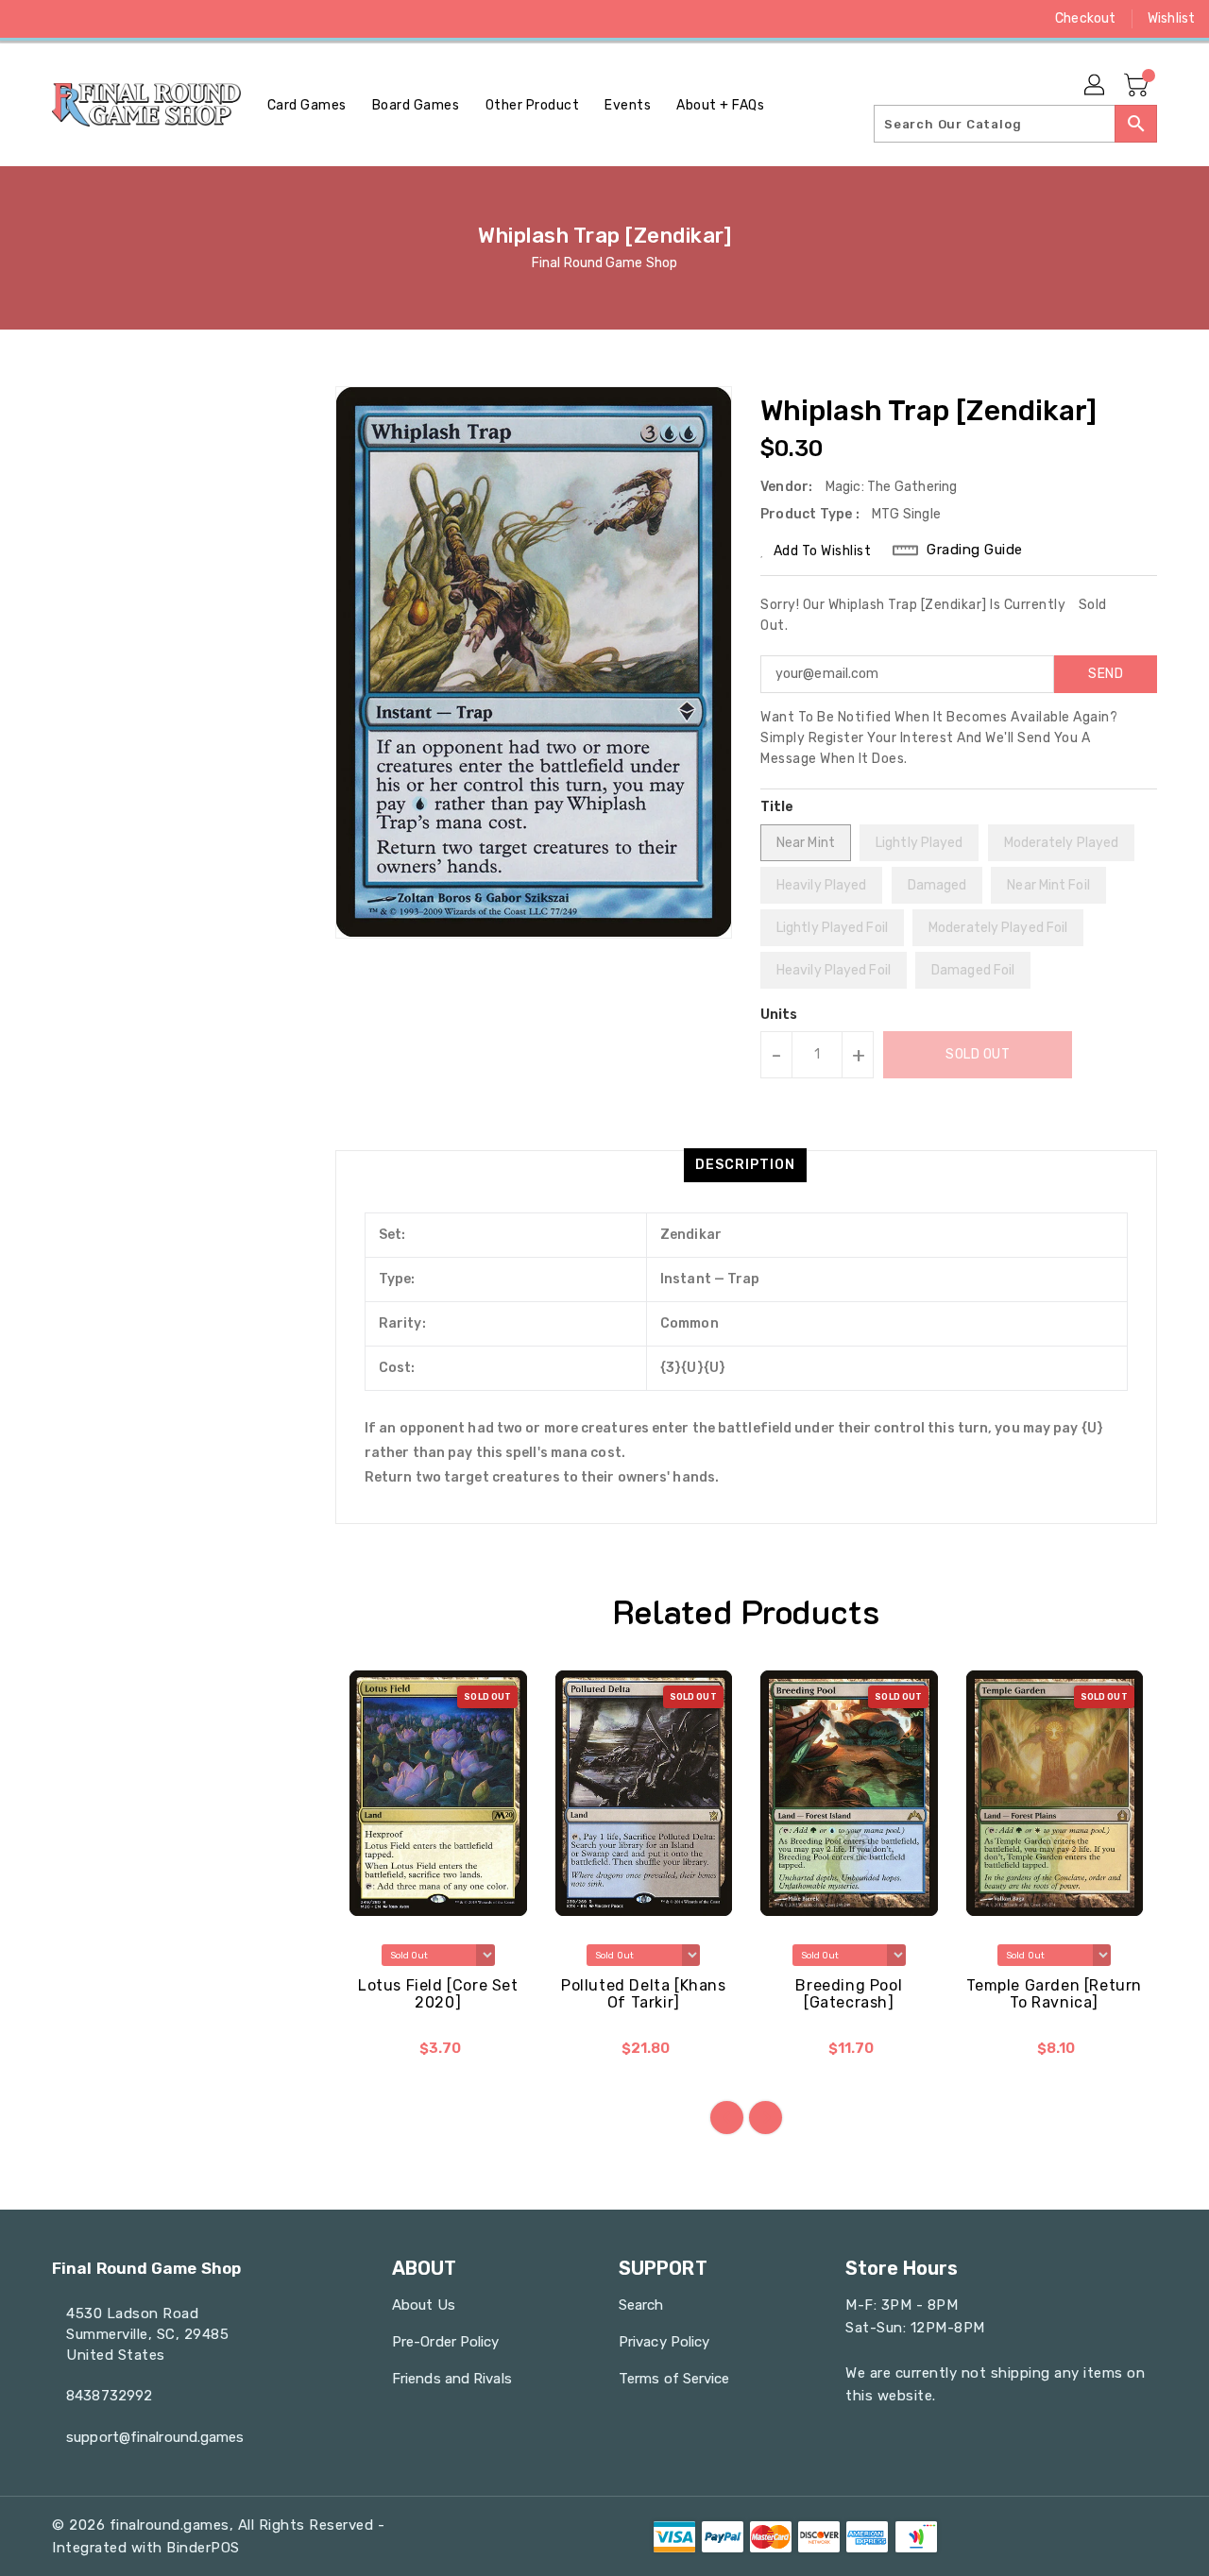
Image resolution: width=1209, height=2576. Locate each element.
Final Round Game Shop (604, 263)
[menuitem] (307, 105)
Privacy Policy (664, 2342)
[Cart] (1138, 86)
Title (777, 807)
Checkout (1085, 18)
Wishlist (1171, 18)
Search (641, 2305)
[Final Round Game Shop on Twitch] (174, 19)
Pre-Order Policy (446, 2342)
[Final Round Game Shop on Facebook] (30, 19)
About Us (424, 2305)
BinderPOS (203, 2548)
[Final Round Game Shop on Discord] (138, 19)
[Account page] (1096, 86)
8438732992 (109, 2396)
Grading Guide (975, 550)
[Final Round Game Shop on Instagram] (102, 19)
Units (779, 1015)
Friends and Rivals (452, 2379)
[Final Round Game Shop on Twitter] (66, 19)
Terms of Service (674, 2379)
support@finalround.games (155, 2437)
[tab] (745, 1165)
